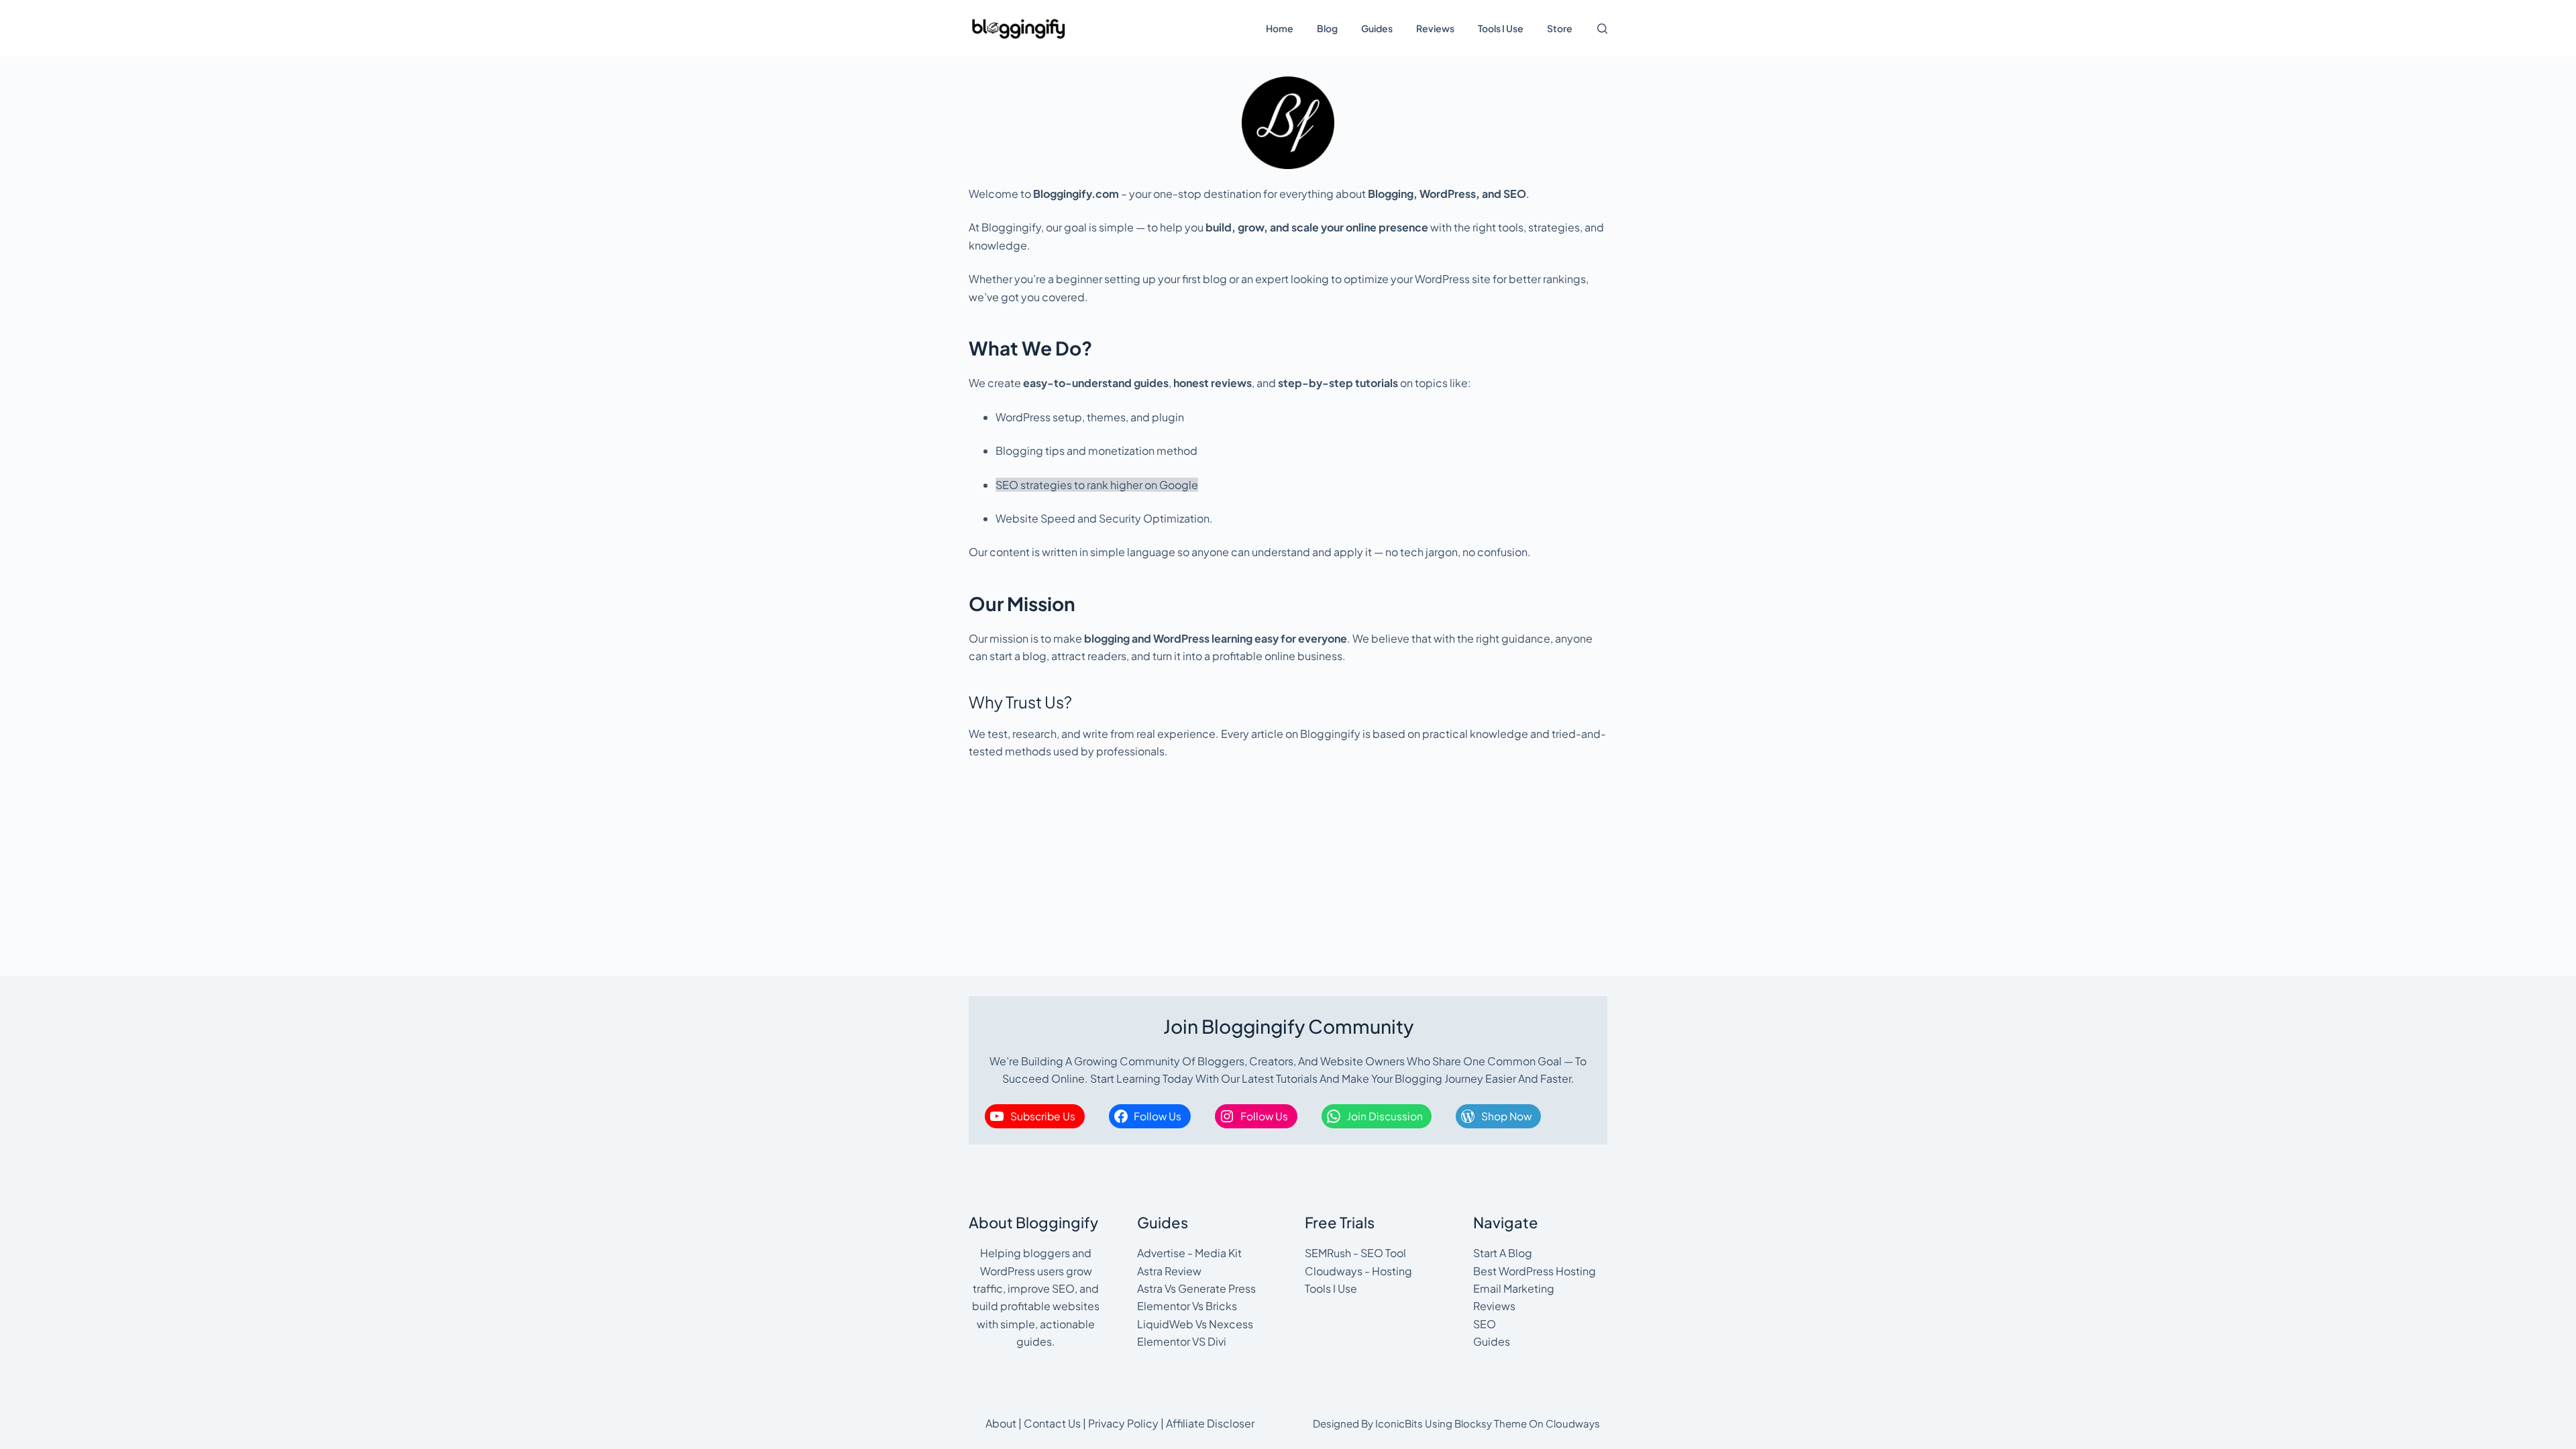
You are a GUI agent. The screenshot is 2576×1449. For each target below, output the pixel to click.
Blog (1327, 28)
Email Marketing (1514, 1288)
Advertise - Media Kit (1189, 1253)
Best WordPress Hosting (1535, 1271)
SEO (1485, 1324)
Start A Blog (1503, 1253)
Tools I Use (1501, 28)
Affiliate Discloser (1210, 1423)
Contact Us (1052, 1423)
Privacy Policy (1123, 1423)
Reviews (1435, 28)
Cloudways (1573, 1423)
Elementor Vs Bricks (1187, 1306)
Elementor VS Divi (1182, 1341)
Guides (1377, 28)
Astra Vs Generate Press (1196, 1288)
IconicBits (1399, 1423)
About (1001, 1423)
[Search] (1602, 29)
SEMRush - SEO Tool (1355, 1253)
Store (1560, 28)
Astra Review (1169, 1271)
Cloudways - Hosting (1358, 1271)
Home (1280, 28)
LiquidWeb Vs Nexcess (1195, 1324)
